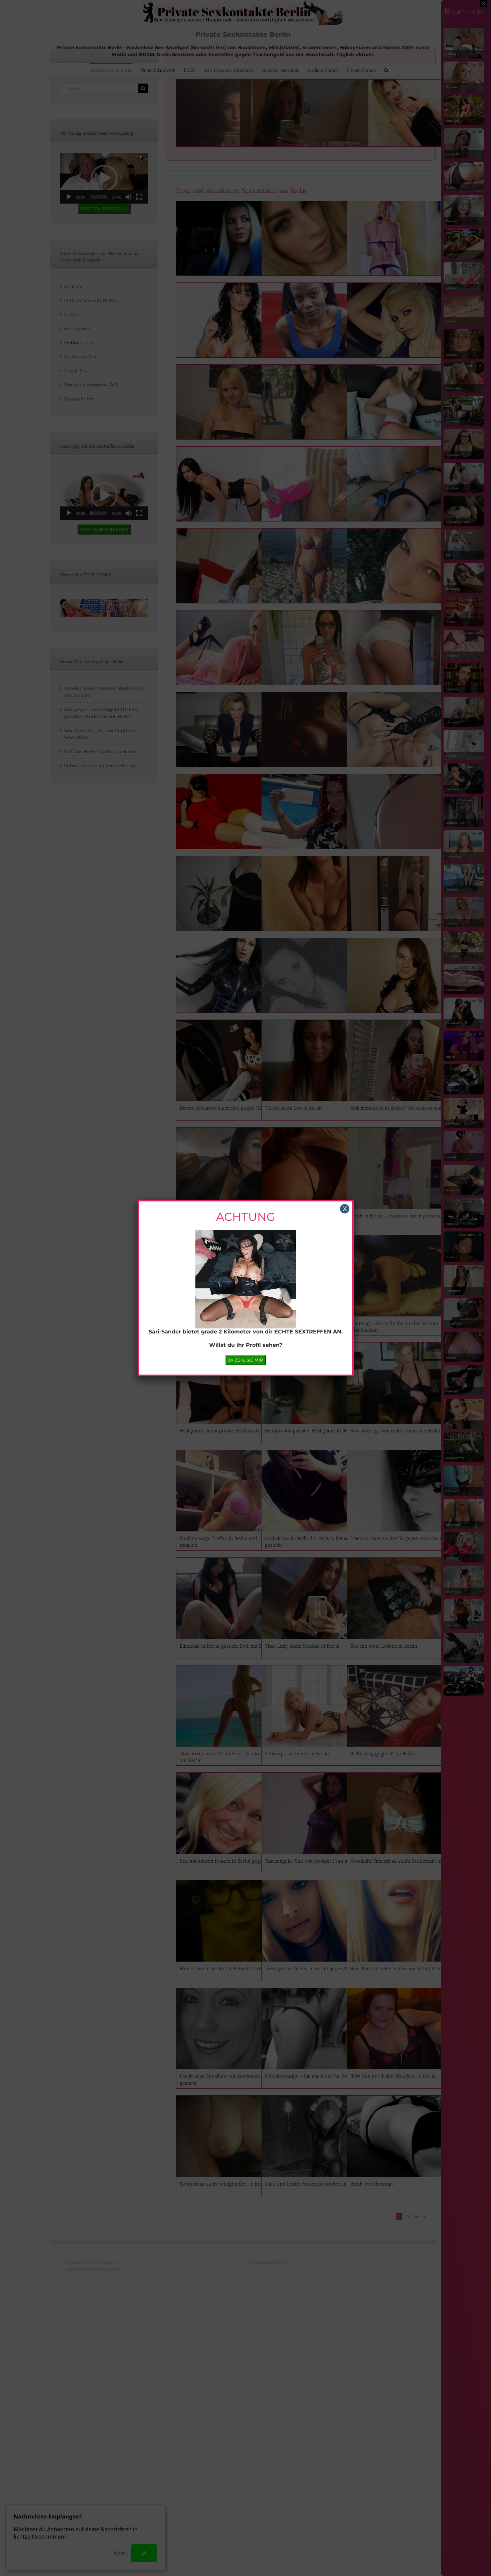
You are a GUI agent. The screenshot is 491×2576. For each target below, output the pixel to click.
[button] (246, 1287)
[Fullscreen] (286, 1307)
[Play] (205, 1307)
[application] (246, 1286)
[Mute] (275, 1307)
